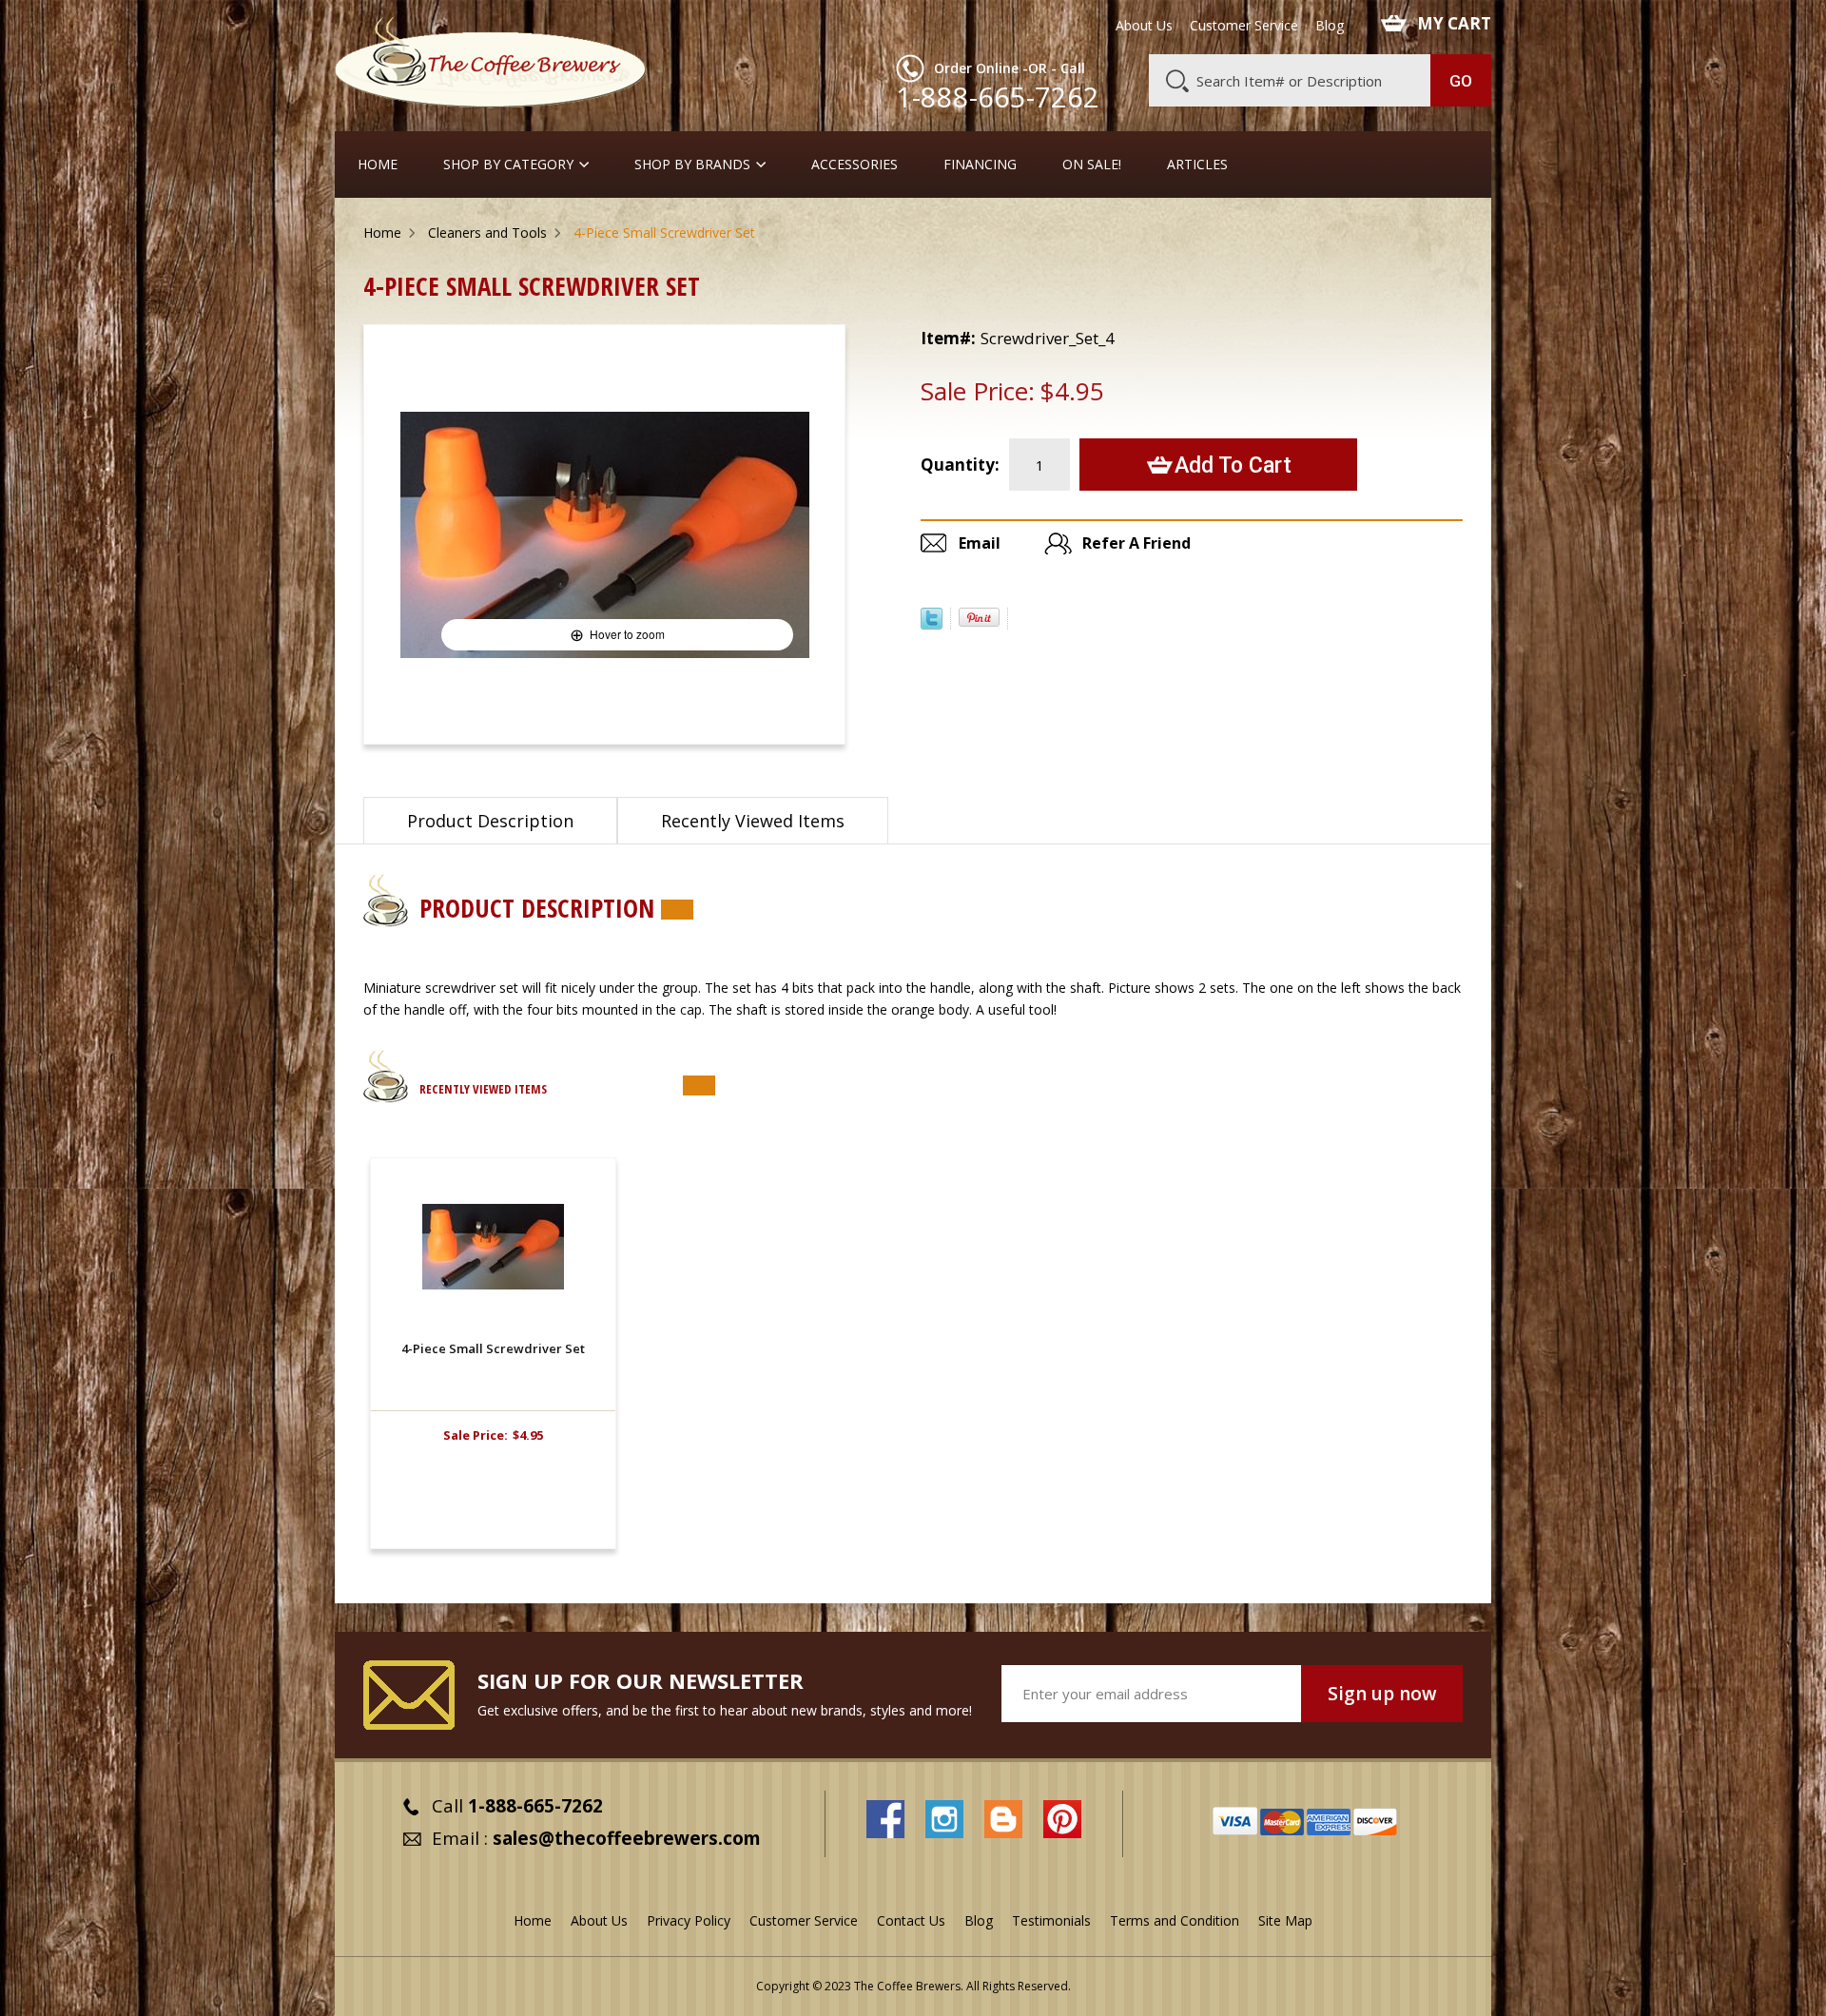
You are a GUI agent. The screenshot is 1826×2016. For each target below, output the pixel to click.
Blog (1330, 26)
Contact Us (911, 1920)
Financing (980, 165)
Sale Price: (978, 391)
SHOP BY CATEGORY (508, 165)
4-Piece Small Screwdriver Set (493, 1348)
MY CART (1454, 24)
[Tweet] (932, 624)
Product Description (490, 821)
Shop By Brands (692, 165)
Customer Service (1244, 26)
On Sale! (1092, 165)
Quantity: (960, 465)
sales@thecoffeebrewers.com (627, 1838)
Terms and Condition (1175, 1920)
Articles (1197, 165)
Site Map (1285, 1920)
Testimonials (1051, 1920)
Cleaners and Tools (487, 233)
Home (378, 165)
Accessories (855, 165)
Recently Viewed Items (753, 821)
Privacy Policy (689, 1920)
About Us (1144, 26)
